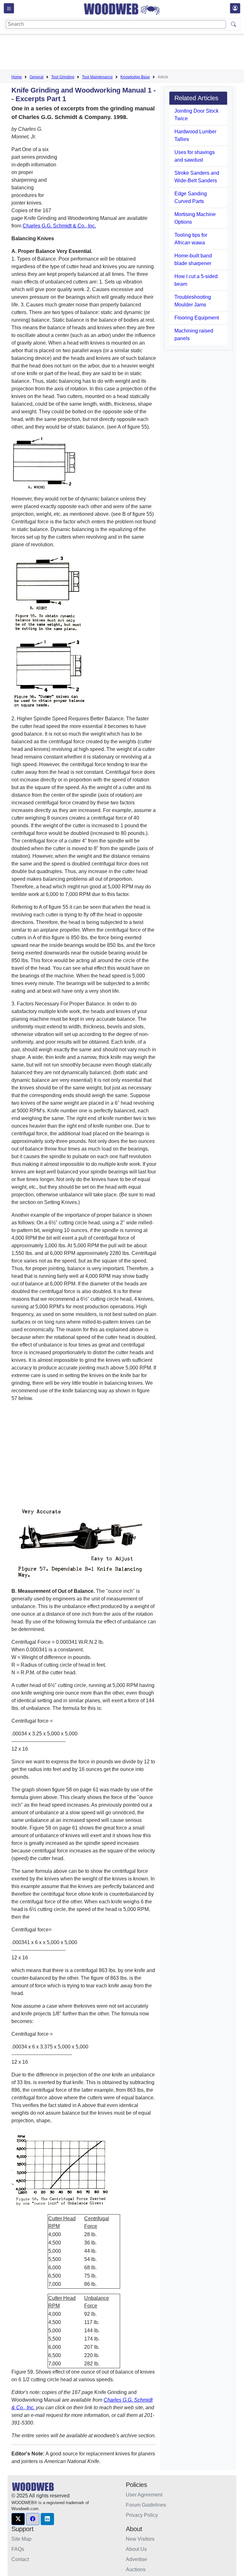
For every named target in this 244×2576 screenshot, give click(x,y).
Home (17, 77)
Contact (20, 2559)
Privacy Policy (142, 2515)
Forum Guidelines (146, 2505)
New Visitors (140, 2539)
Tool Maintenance (97, 77)
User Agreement (144, 2495)
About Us (136, 2549)
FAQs (18, 2549)
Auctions (136, 2569)
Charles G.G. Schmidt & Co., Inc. (59, 226)
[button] (18, 2519)
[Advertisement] (127, 53)
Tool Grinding (63, 77)
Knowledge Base (135, 77)
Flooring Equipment (197, 318)
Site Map (21, 2539)
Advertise (136, 2559)
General (37, 77)
